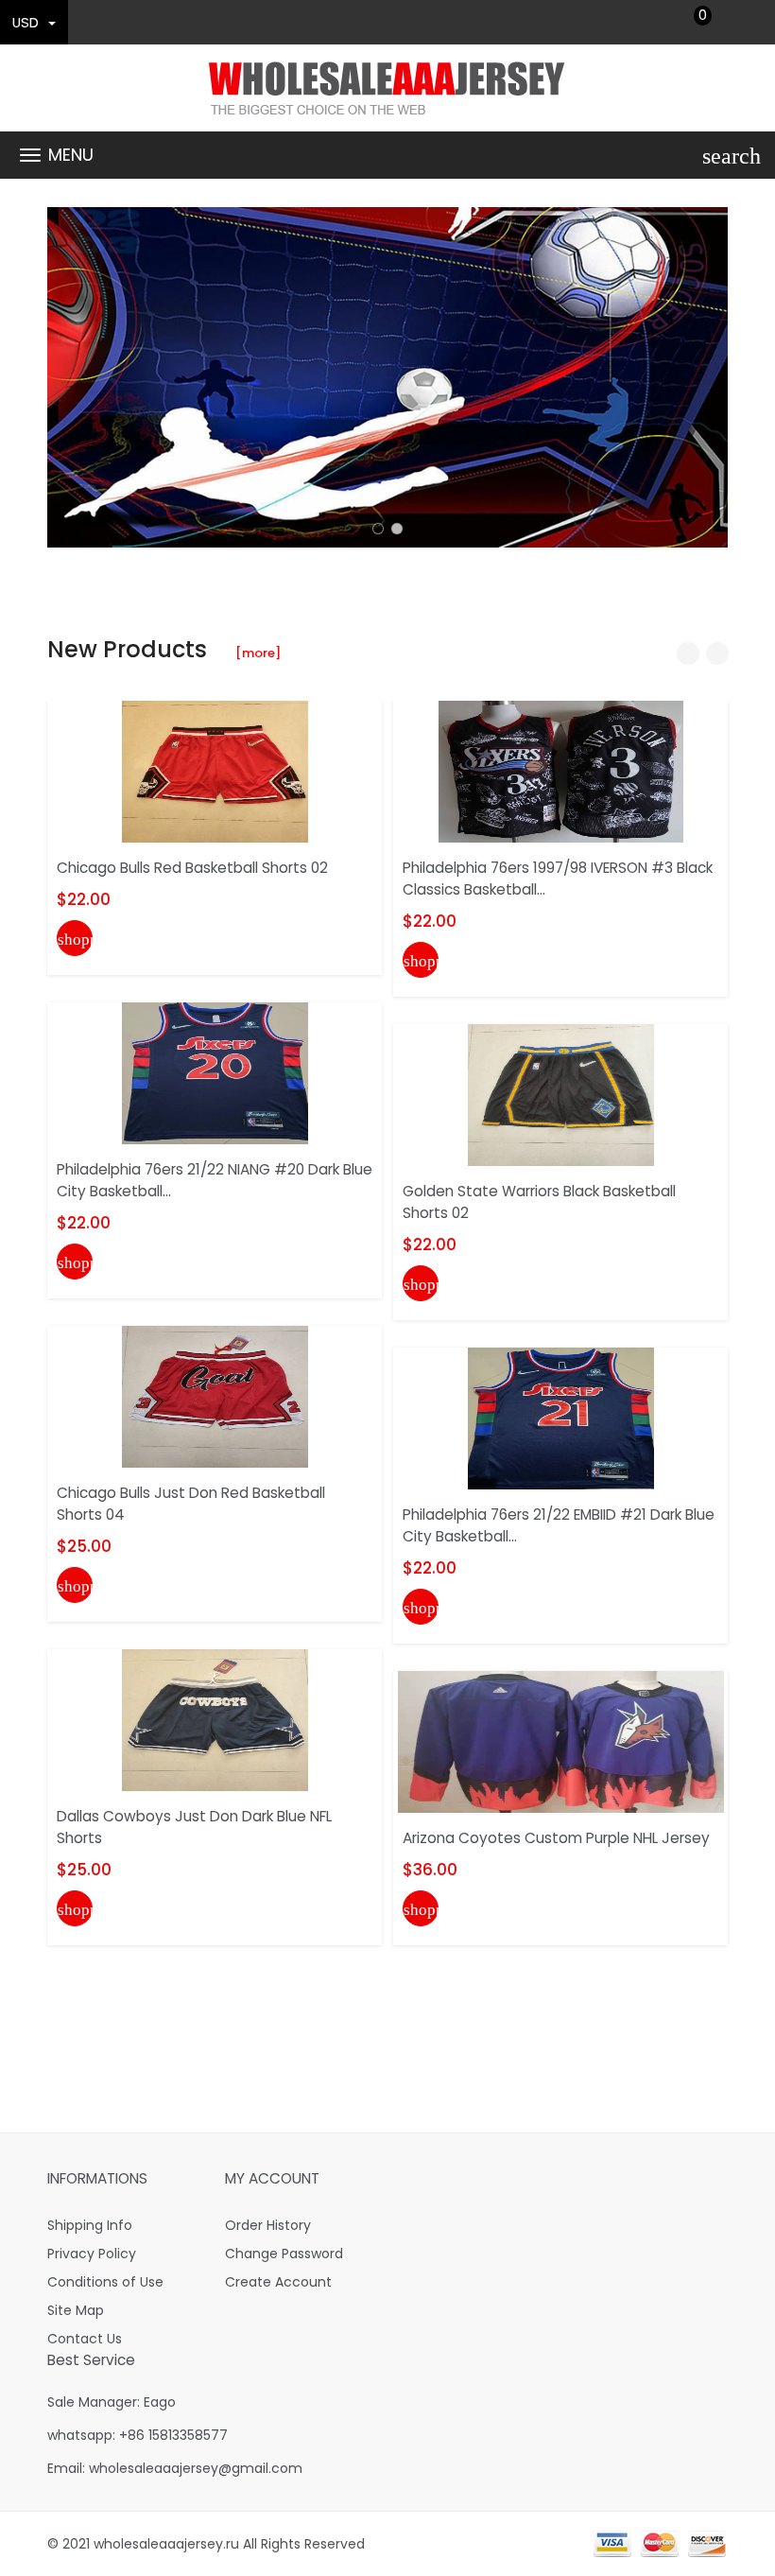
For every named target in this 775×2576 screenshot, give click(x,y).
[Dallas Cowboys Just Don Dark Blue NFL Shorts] (215, 1719)
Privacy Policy (92, 2254)
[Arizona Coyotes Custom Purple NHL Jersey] (561, 1741)
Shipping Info (90, 2225)
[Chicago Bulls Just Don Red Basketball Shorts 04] (215, 1396)
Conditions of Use (105, 2282)
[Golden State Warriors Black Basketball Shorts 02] (561, 1094)
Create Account (278, 2282)
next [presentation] (709, 377)
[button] (378, 529)
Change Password (284, 2254)
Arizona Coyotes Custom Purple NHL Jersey (556, 1838)
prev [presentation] (66, 377)
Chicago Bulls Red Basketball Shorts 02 (192, 868)
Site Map (76, 2310)
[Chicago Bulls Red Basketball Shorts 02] (215, 771)
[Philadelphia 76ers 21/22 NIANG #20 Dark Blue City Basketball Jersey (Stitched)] (215, 1072)
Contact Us (85, 2339)
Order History (268, 2225)
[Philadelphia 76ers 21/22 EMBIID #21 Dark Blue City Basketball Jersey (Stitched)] (561, 1418)
